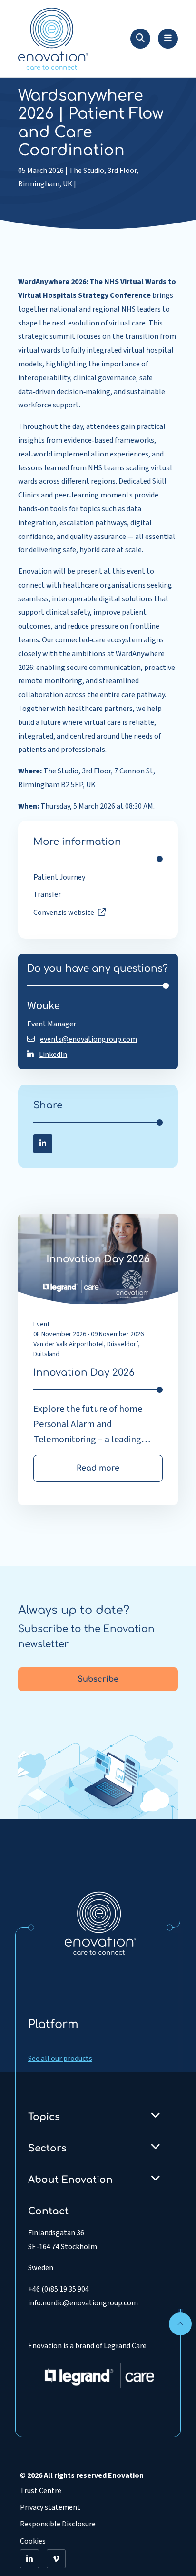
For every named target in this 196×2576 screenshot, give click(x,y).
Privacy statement (50, 2507)
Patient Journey (59, 877)
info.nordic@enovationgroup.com (83, 2303)
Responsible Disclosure (58, 2524)
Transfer (47, 894)
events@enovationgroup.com (88, 1039)
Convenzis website (64, 913)
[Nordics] (100, 1923)
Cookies (33, 2541)
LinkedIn (53, 1055)
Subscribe (98, 1679)
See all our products (60, 2059)
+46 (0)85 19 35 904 (59, 2289)
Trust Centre (41, 2491)
